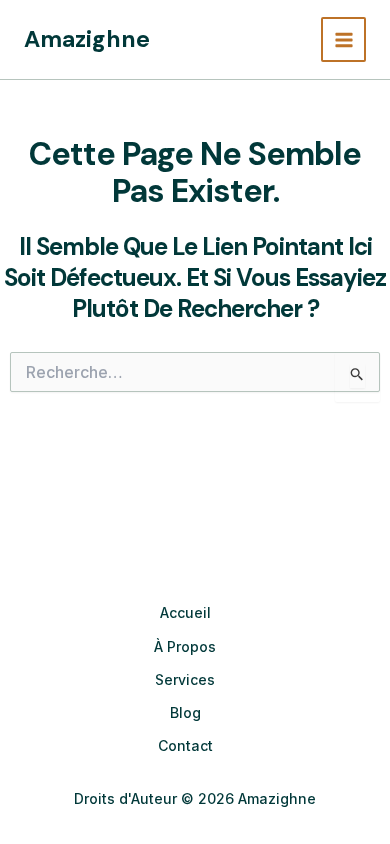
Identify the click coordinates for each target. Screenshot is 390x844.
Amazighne (87, 39)
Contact (185, 745)
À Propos (185, 646)
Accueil (185, 612)
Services (185, 679)
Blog (185, 712)
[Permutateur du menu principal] (343, 39)
